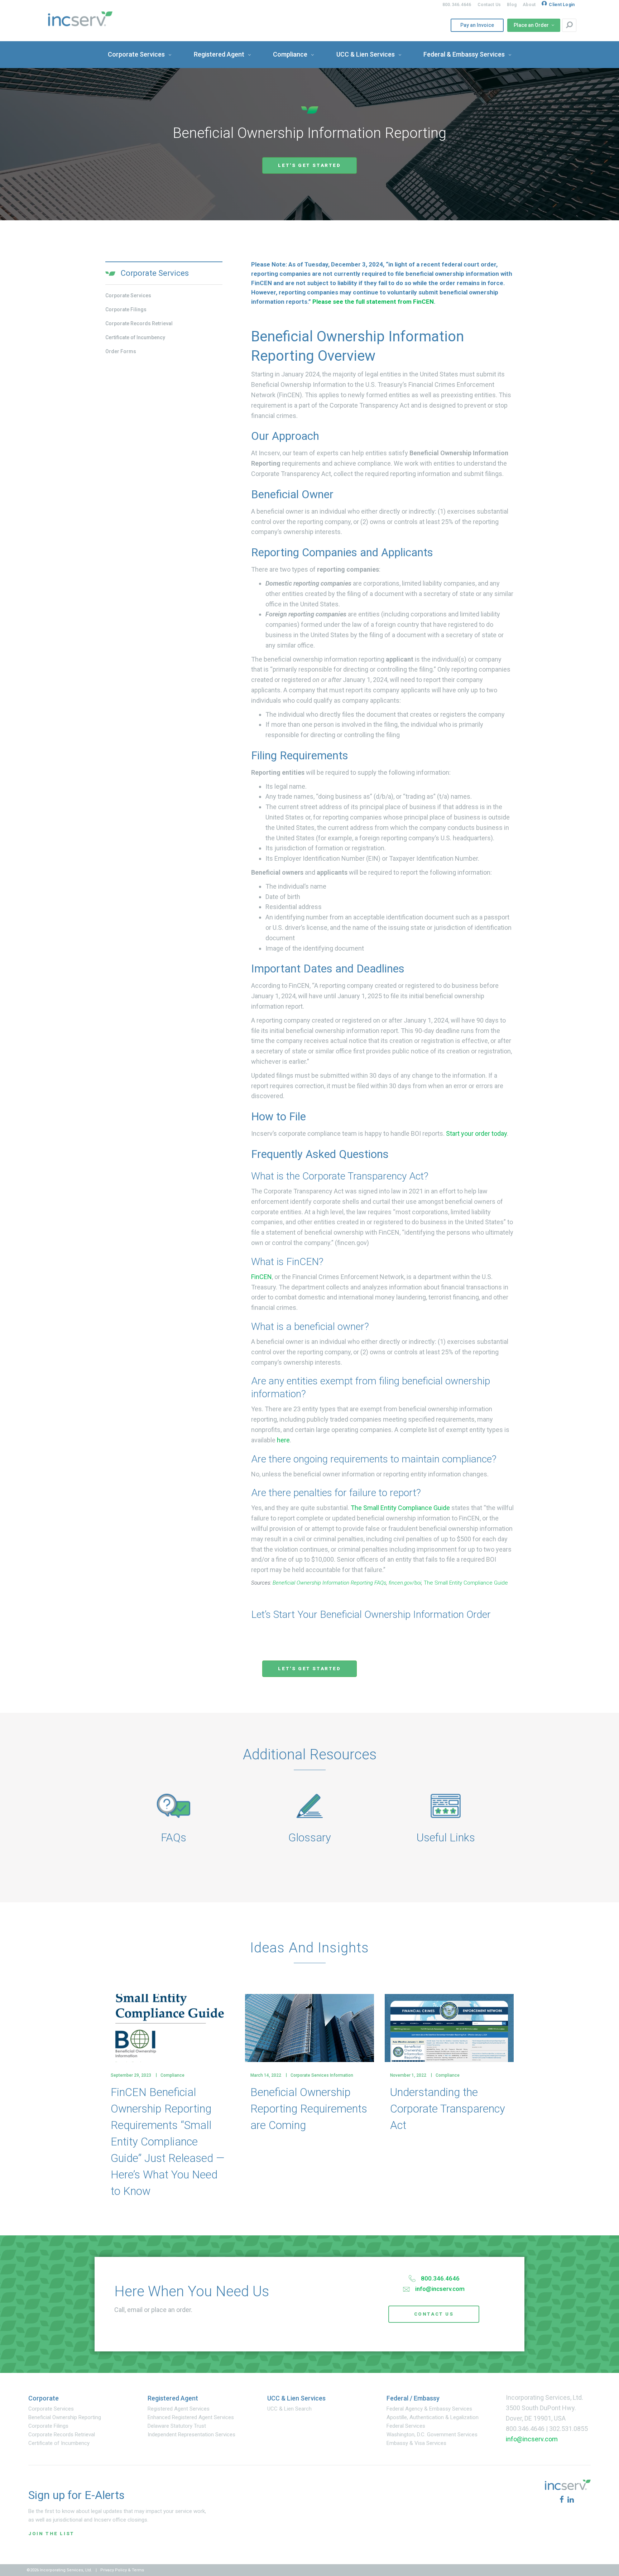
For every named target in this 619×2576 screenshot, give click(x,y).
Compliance (172, 2075)
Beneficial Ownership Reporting (65, 2417)
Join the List (51, 2534)
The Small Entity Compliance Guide (400, 1508)
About (529, 5)
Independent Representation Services (191, 2435)
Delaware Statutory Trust (177, 2426)
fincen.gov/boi (405, 1583)
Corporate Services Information (322, 2075)
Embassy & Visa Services (416, 2443)
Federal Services (406, 2426)
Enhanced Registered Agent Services (191, 2417)
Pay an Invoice (475, 25)
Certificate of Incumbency (135, 337)
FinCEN (261, 1277)
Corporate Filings (126, 309)
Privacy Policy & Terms (122, 2570)
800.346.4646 (457, 5)
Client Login (562, 5)
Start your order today (476, 1133)
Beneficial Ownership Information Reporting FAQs (329, 1583)
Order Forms (121, 351)
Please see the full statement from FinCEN (373, 302)
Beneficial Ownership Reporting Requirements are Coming (309, 2109)
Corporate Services (128, 295)
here (283, 1440)
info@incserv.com (440, 2289)
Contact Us (489, 5)
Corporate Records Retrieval (139, 323)
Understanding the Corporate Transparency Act (448, 2109)
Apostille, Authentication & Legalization (433, 2417)
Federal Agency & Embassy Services (429, 2409)
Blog (512, 5)
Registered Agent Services (179, 2409)
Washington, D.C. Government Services (432, 2435)
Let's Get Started (309, 165)
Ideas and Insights (309, 1948)
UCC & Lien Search (289, 2409)
